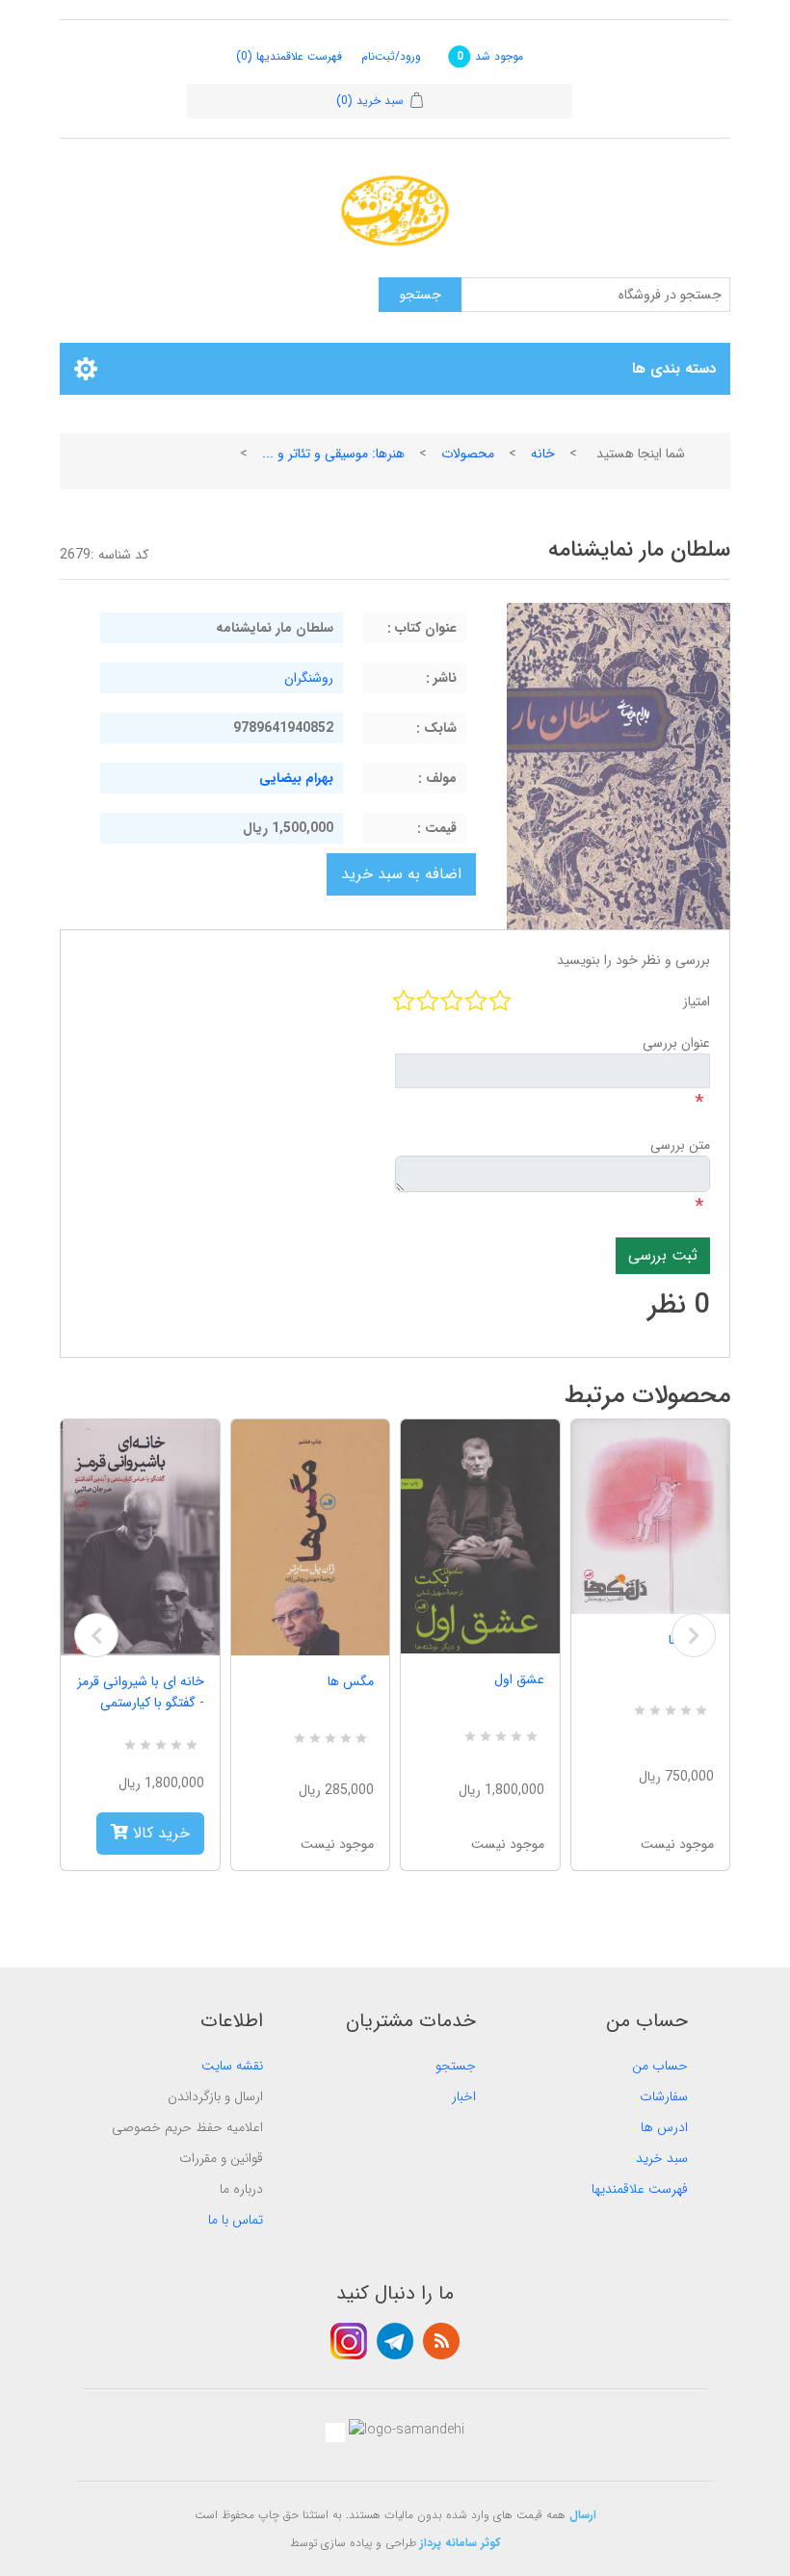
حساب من (660, 2066)
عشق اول (519, 1679)
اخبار (464, 2096)
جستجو (456, 2066)
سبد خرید (662, 2158)
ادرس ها (664, 2127)
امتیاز (697, 1002)
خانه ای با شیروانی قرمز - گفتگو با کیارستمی (141, 1692)
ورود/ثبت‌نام (391, 56)
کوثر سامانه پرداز (461, 2543)
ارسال (583, 2515)
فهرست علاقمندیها (640, 2189)
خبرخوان (441, 2341)
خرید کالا (159, 1833)
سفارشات (664, 2096)
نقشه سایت (232, 2066)
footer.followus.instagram (349, 2341)
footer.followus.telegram (395, 2341)
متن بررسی (680, 1145)
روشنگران (309, 678)
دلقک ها (691, 1640)
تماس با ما (236, 2220)
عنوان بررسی (676, 1043)
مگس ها (351, 1681)
